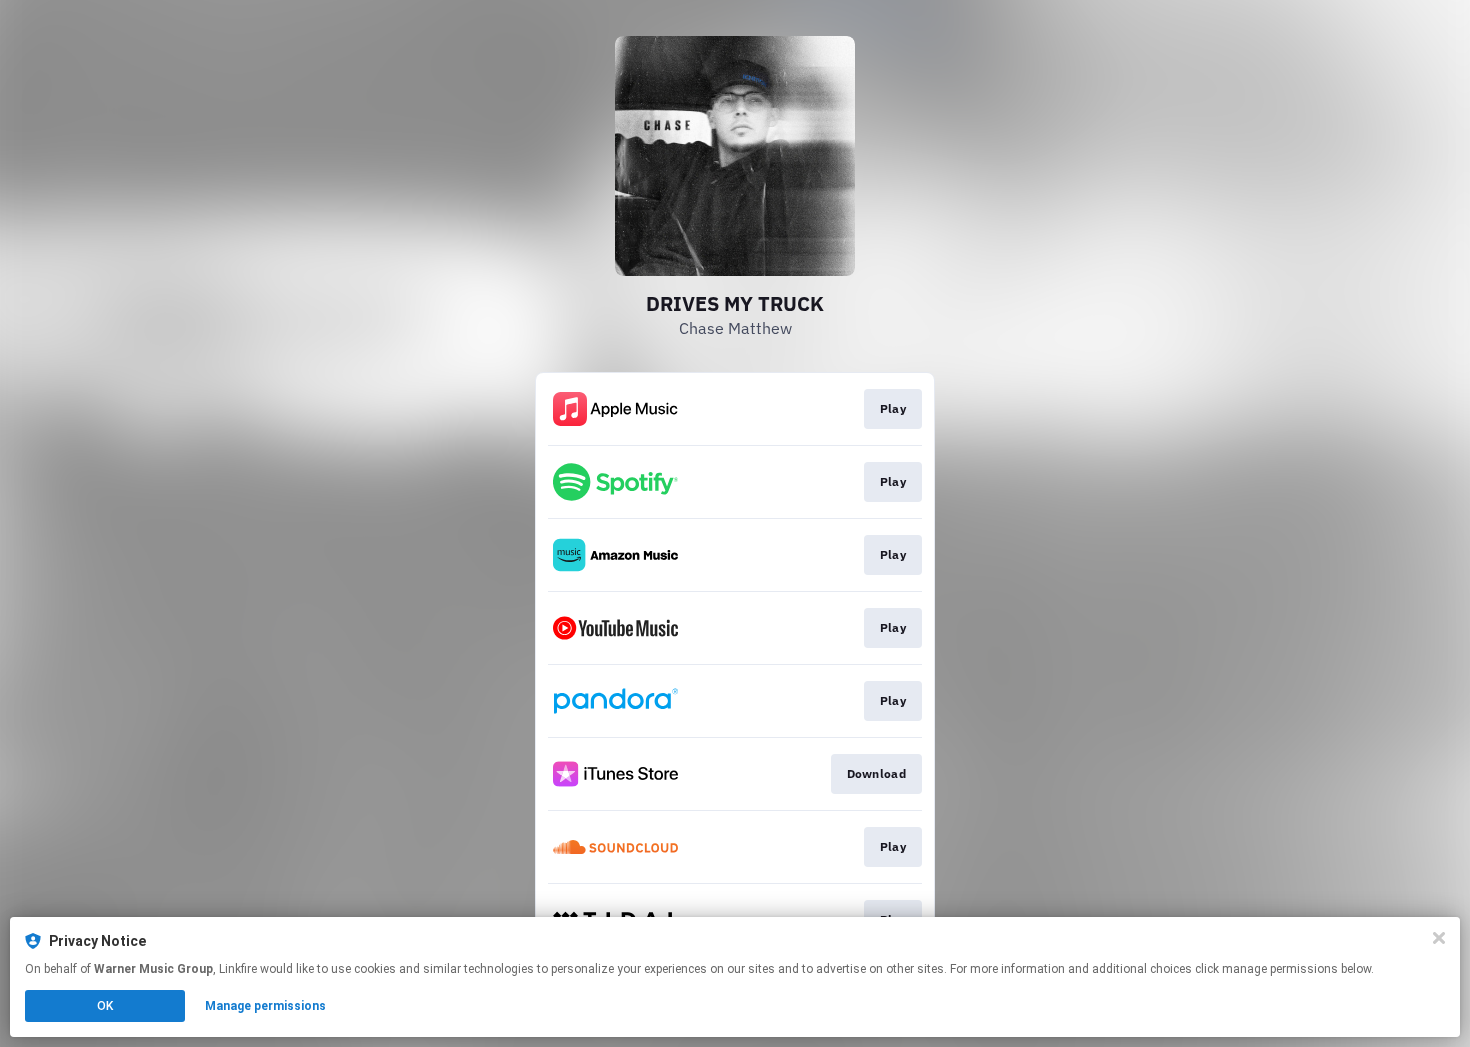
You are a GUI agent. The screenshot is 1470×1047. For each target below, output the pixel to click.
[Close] (1439, 938)
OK (105, 1006)
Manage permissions (265, 1006)
